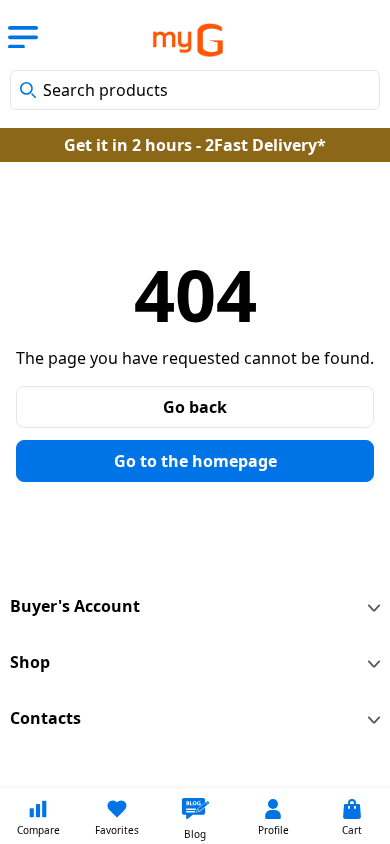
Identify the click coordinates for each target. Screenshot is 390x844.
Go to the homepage (195, 461)
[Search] (28, 90)
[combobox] (195, 90)
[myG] (173, 40)
